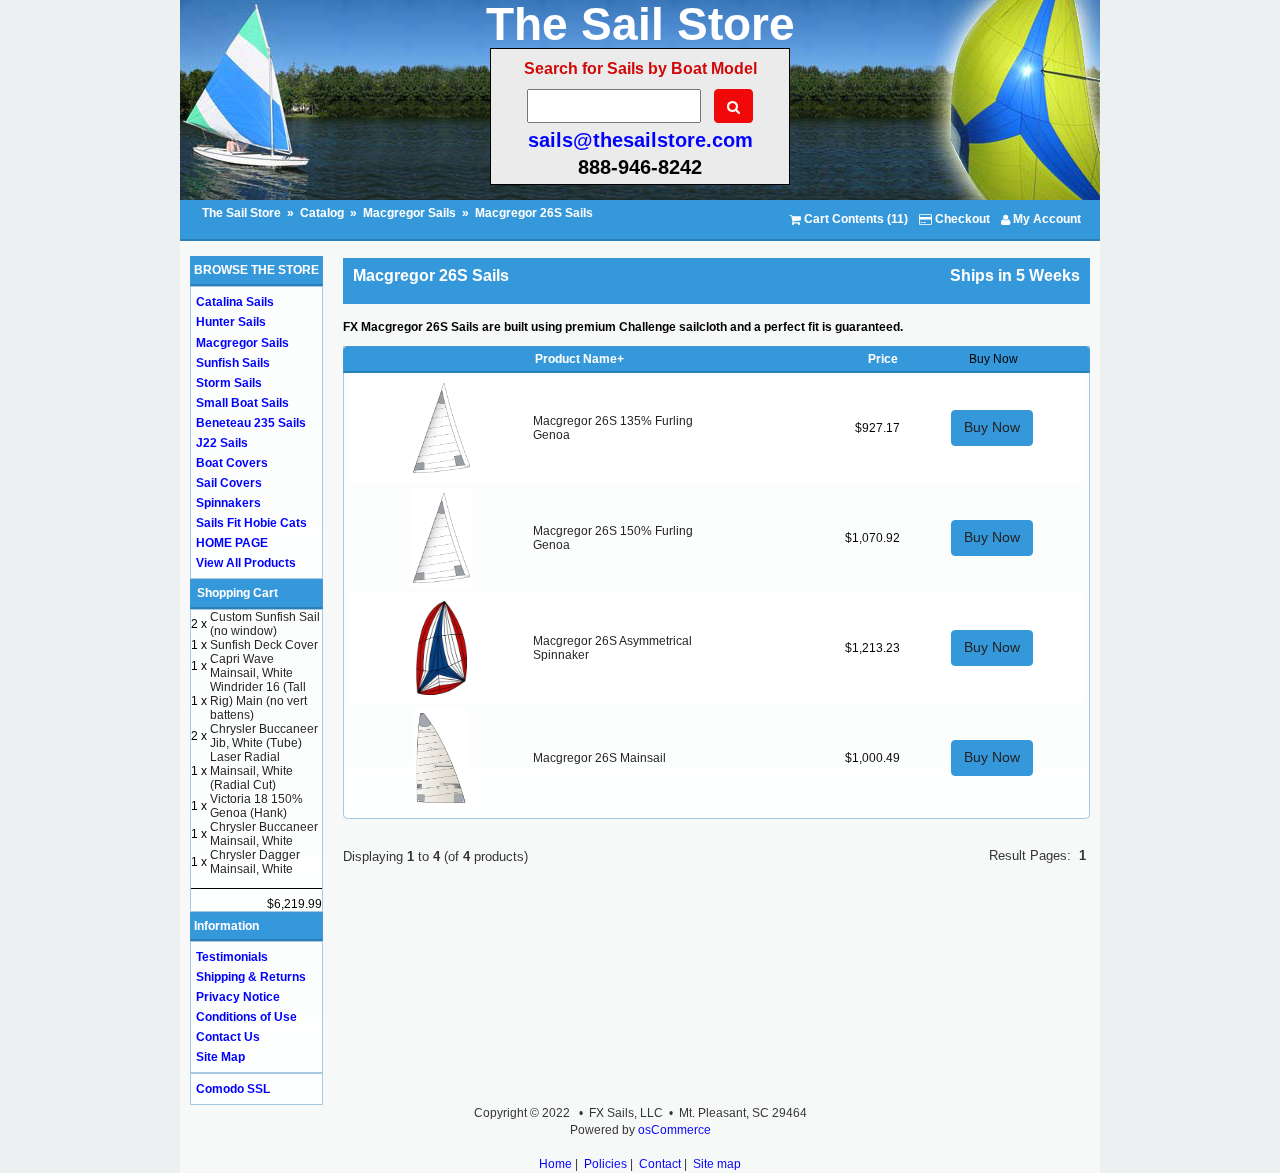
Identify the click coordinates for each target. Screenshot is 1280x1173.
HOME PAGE (232, 543)
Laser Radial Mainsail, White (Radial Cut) (251, 771)
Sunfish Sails (233, 363)
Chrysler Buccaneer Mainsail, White (264, 834)
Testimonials (232, 957)
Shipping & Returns (251, 977)
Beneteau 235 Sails (251, 423)
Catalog (322, 213)
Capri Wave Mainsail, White (251, 666)
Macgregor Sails (409, 213)
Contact (660, 1164)
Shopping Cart (237, 593)
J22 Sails (222, 443)
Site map (717, 1164)
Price (883, 359)
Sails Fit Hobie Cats (251, 523)
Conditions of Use (246, 1017)
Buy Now (992, 427)
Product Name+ (579, 359)
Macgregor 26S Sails (534, 213)
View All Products (246, 563)
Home (555, 1164)
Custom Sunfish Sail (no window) (265, 624)
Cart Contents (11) (854, 219)
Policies (605, 1164)
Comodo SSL (233, 1089)
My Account (1045, 219)
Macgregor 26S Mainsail (599, 758)
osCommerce (674, 1130)
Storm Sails (229, 383)
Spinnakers (228, 503)
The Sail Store (243, 213)
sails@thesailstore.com (640, 140)
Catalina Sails (235, 302)
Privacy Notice (238, 997)
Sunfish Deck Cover (264, 645)
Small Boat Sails (242, 403)
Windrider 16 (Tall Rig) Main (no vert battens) (258, 701)
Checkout (961, 219)
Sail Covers (229, 483)
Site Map (220, 1057)
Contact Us (228, 1037)
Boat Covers (232, 463)
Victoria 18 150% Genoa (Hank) (256, 806)
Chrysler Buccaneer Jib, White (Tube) (264, 736)
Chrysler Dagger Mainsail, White (255, 862)
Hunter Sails (231, 322)
